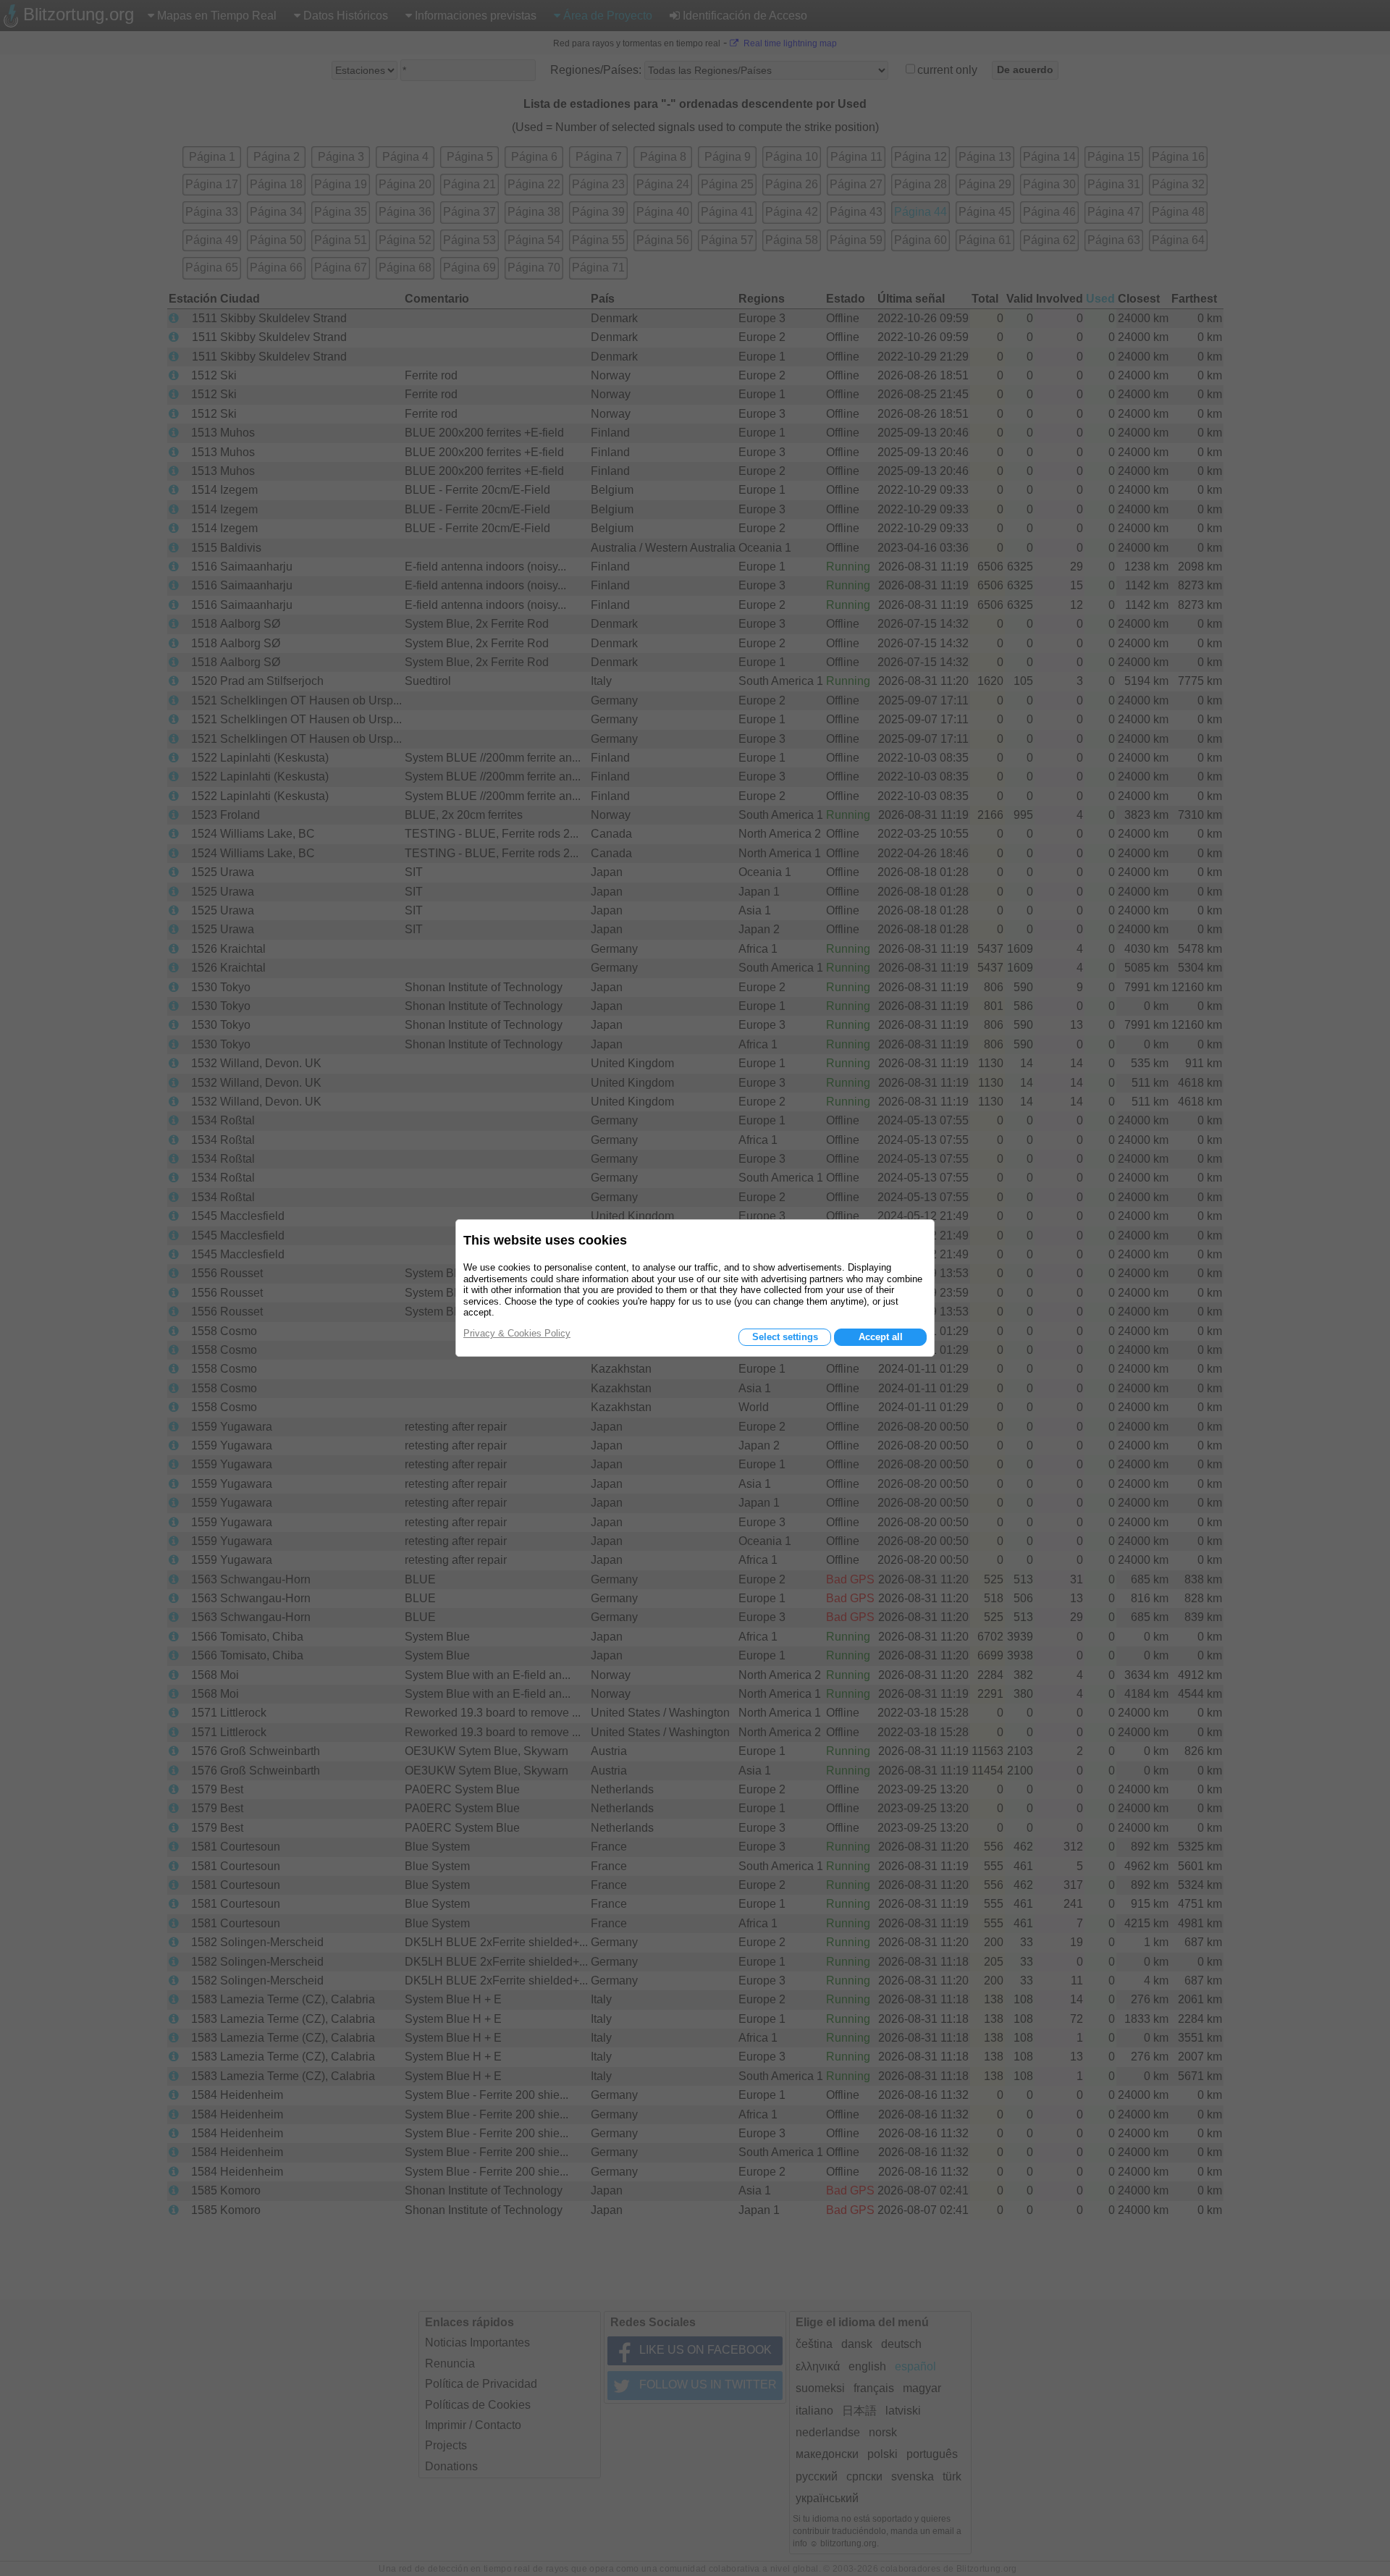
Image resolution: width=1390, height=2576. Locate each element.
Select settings (785, 1337)
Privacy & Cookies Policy (517, 1333)
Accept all (881, 1337)
